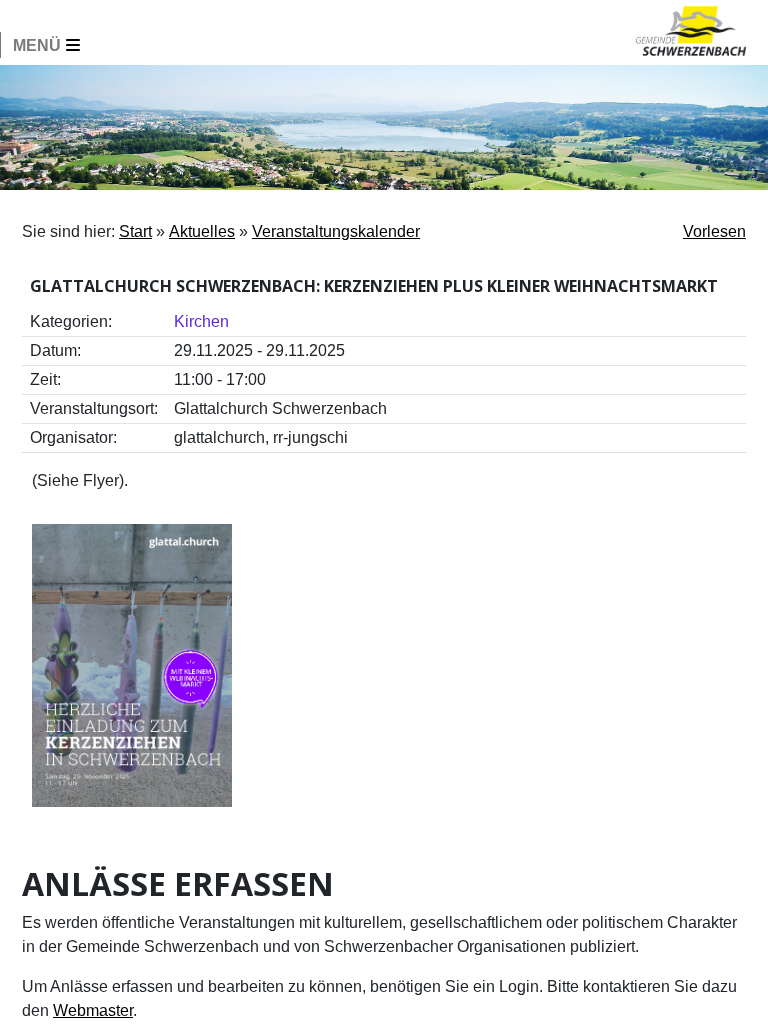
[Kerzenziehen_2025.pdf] (132, 664)
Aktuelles (202, 231)
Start (135, 231)
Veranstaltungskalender (336, 231)
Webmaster (93, 1010)
